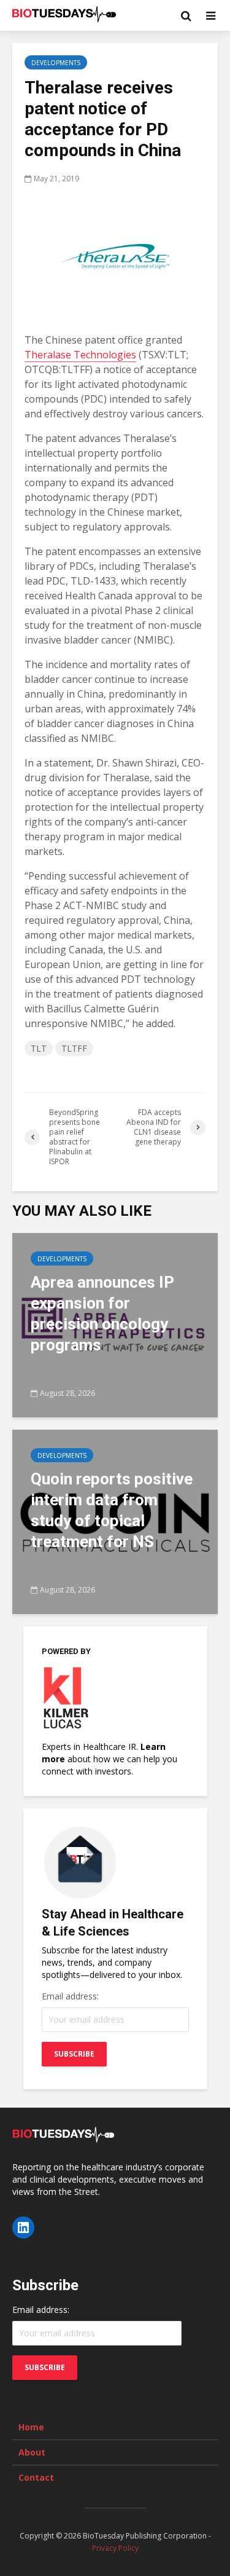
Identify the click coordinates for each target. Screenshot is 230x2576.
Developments (56, 63)
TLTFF (74, 1048)
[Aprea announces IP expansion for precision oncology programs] (115, 1324)
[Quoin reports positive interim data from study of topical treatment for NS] (115, 1521)
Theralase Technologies (80, 355)
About (32, 2452)
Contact (36, 2477)
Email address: (70, 1996)
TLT (39, 1048)
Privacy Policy (115, 2548)
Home (31, 2427)
